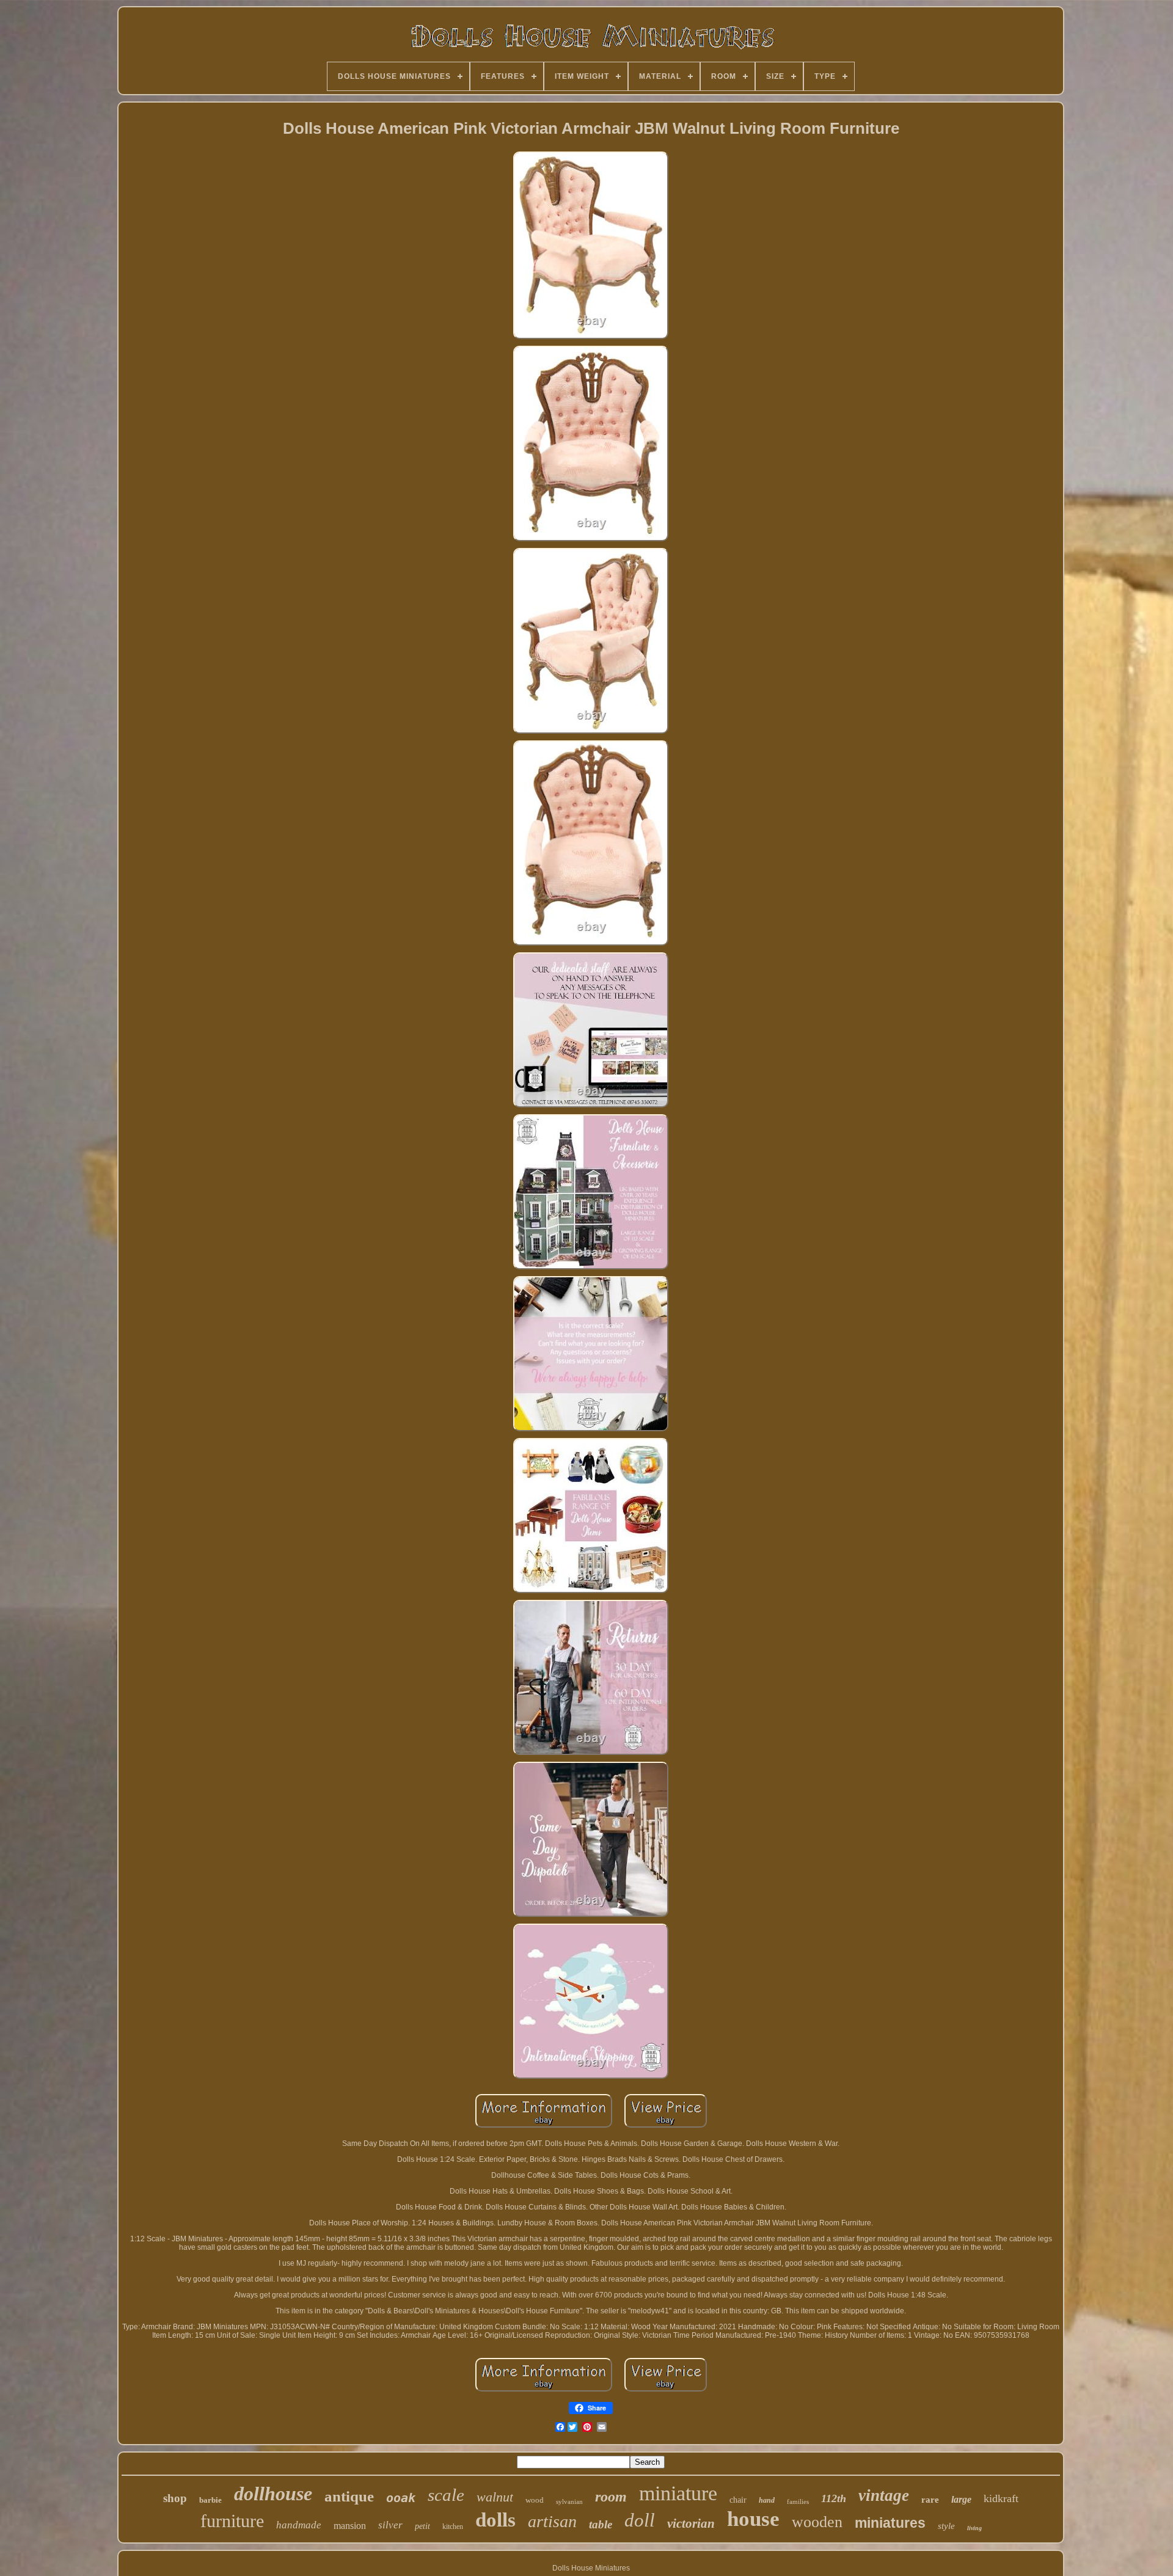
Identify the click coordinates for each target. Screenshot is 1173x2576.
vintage (884, 2495)
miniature (678, 2493)
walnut (495, 2497)
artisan (552, 2521)
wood (535, 2500)
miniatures (890, 2523)
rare (930, 2500)
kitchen (453, 2527)
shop (175, 2498)
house (753, 2519)
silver (390, 2525)
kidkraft (1001, 2498)
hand (767, 2500)
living (974, 2528)
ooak (401, 2498)
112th (834, 2498)
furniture (232, 2521)
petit (422, 2526)
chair (738, 2500)
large (961, 2499)
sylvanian (569, 2501)
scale (446, 2495)
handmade (299, 2525)
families (798, 2501)
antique (349, 2496)
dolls (495, 2520)
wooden (817, 2522)
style (946, 2526)
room (611, 2497)
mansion (350, 2526)
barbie (210, 2500)
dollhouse (273, 2494)
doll (640, 2520)
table (601, 2524)
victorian (691, 2523)
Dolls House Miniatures (591, 2568)
